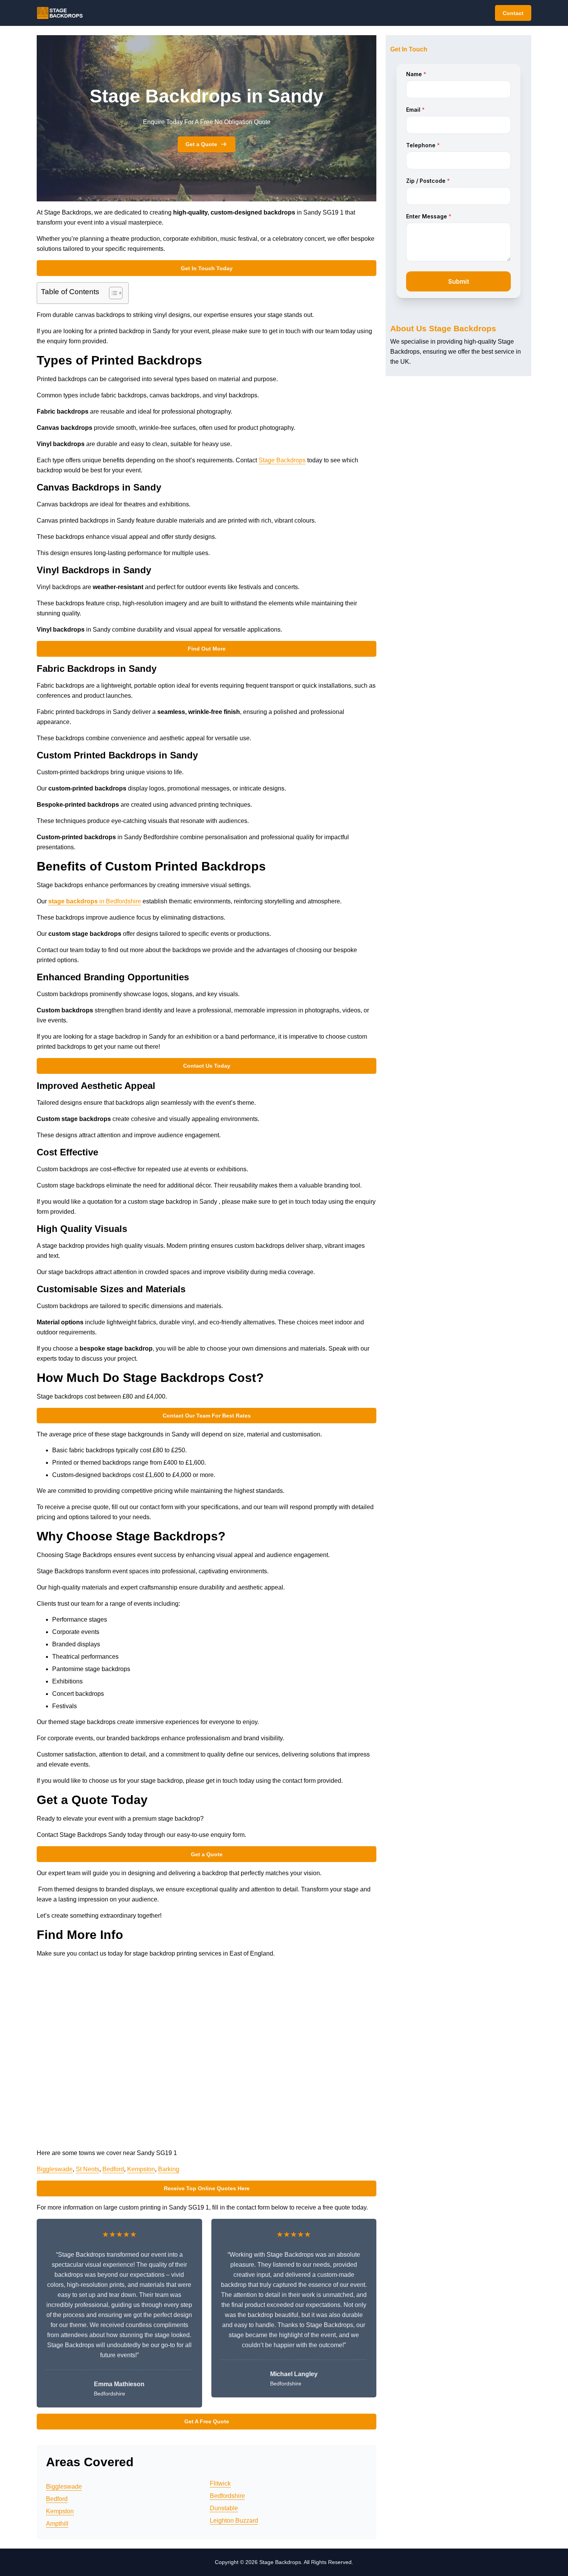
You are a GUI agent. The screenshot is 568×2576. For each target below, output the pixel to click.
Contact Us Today (207, 1066)
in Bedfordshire (95, 901)
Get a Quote (201, 144)
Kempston (141, 2169)
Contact (513, 13)
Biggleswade (55, 2169)
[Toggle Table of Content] (112, 293)
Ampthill (57, 2524)
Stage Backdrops (282, 460)
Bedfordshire (227, 2496)
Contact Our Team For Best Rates (207, 1416)
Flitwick (220, 2483)
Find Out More (207, 649)
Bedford (113, 2169)
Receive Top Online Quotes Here (207, 2188)
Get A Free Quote (207, 2421)
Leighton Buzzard (234, 2521)
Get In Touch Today (207, 268)
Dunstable (224, 2508)
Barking (169, 2169)
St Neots (88, 2169)
